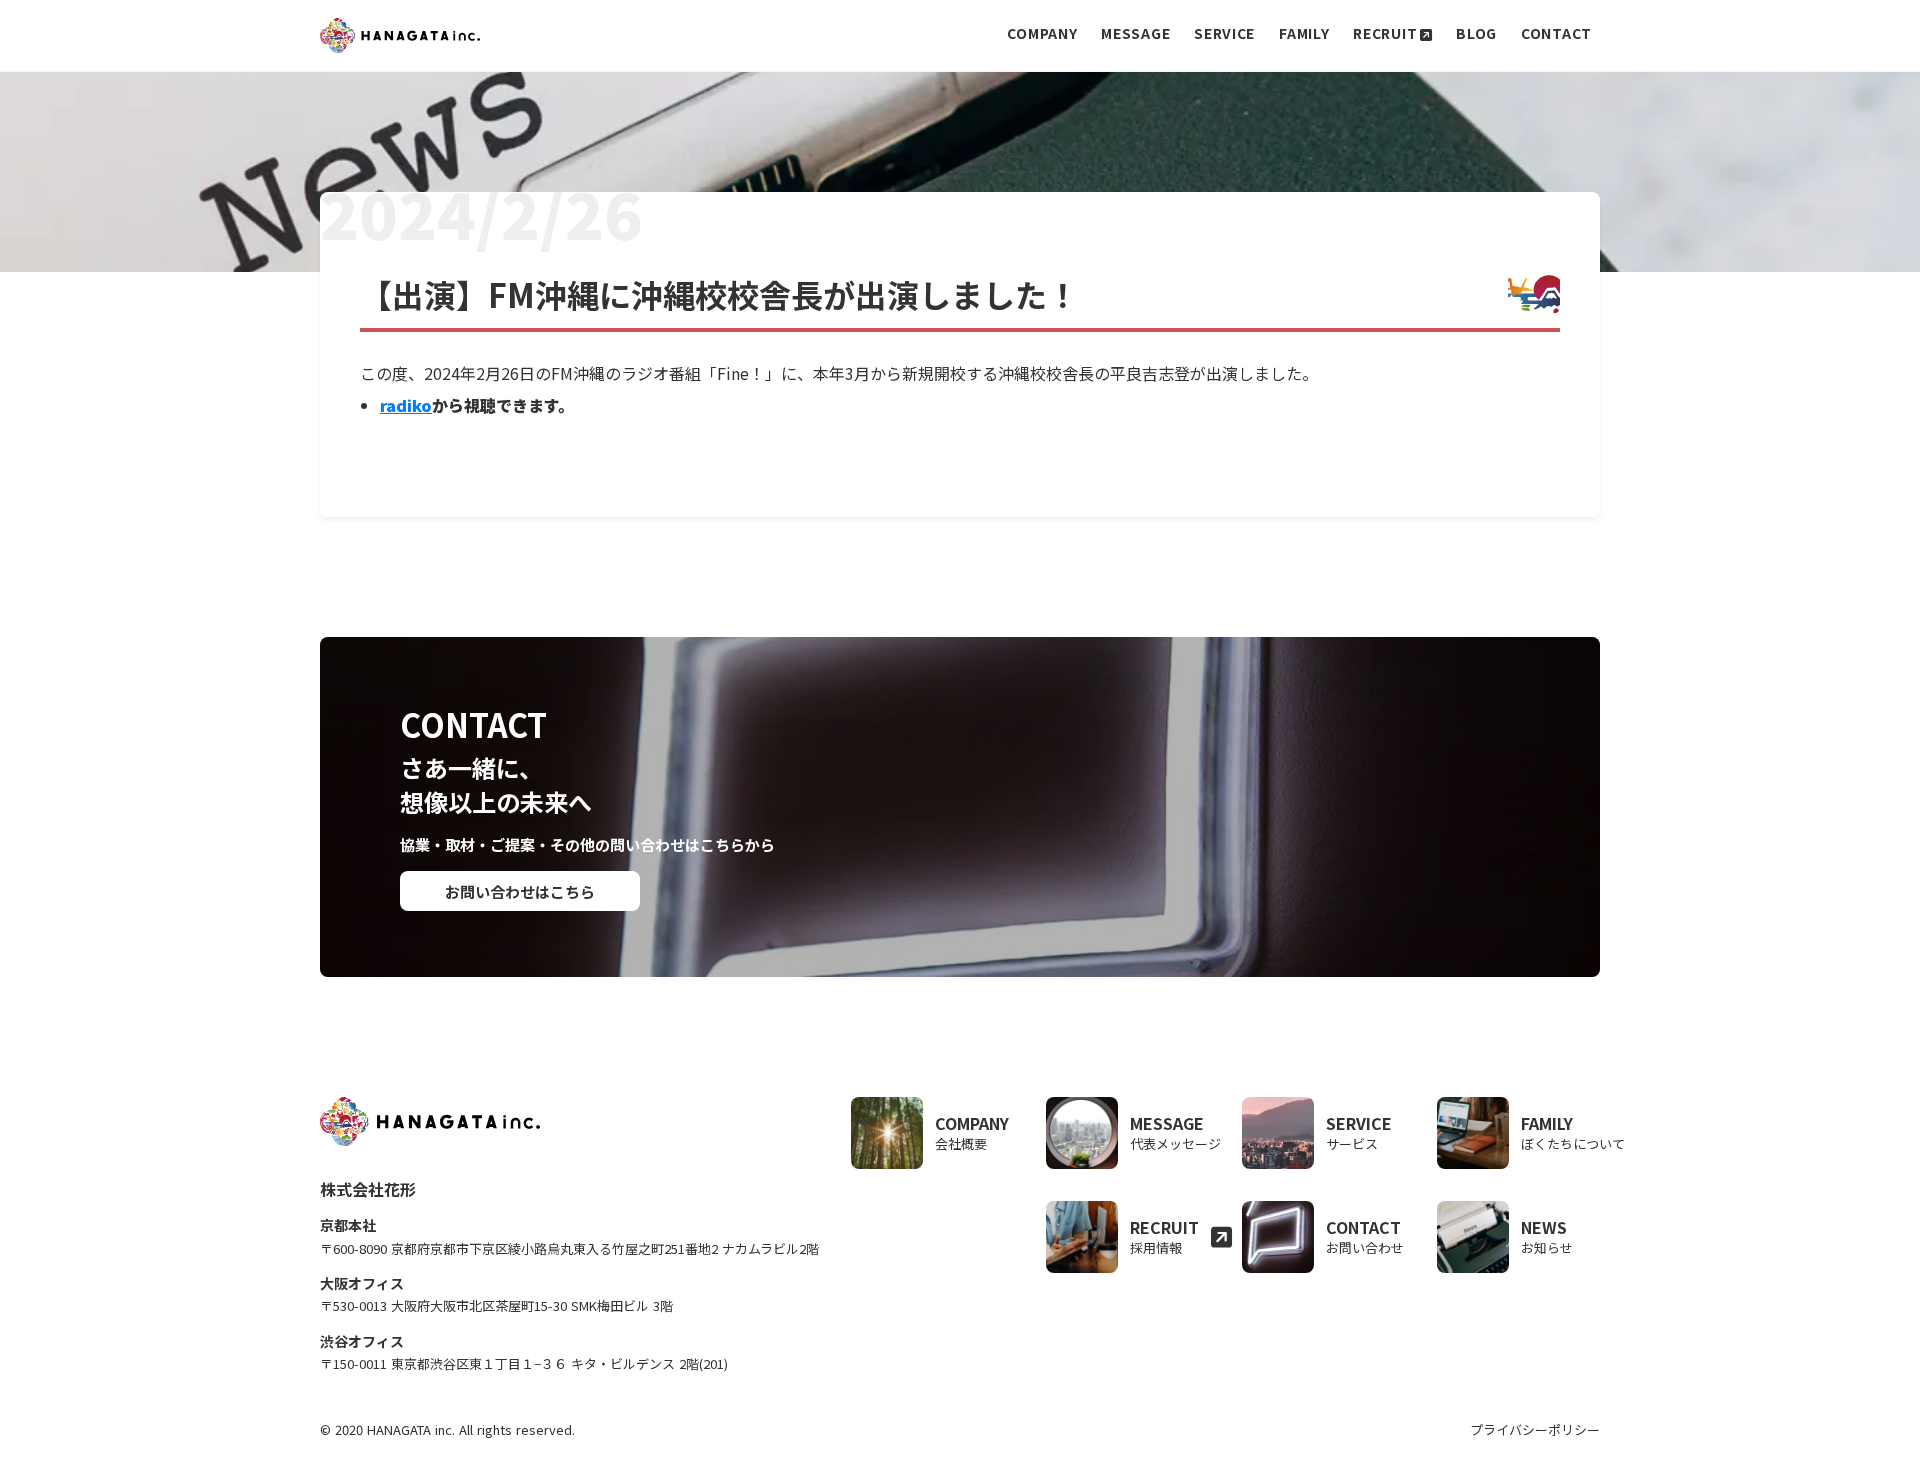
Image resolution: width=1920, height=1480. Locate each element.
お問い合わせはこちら (520, 891)
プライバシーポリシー (1535, 1430)
